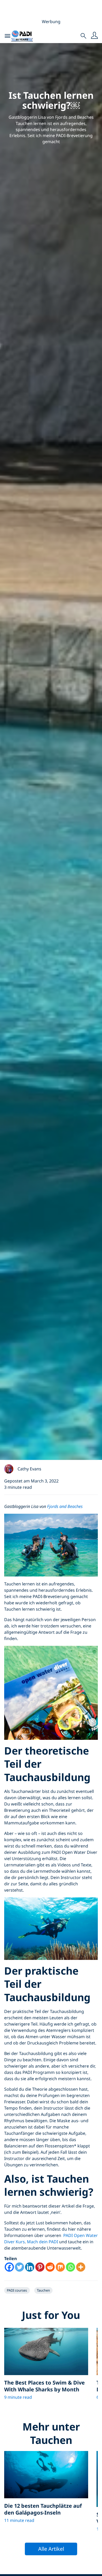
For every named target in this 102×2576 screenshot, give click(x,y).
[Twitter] (19, 2267)
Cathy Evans (29, 1469)
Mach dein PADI (42, 2242)
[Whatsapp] (70, 2267)
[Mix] (60, 2267)
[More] (81, 2267)
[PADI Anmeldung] (94, 36)
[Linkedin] (30, 2267)
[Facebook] (9, 2267)
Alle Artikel (51, 2549)
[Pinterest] (40, 2267)
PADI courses (17, 2290)
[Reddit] (50, 2267)
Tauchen (43, 2290)
